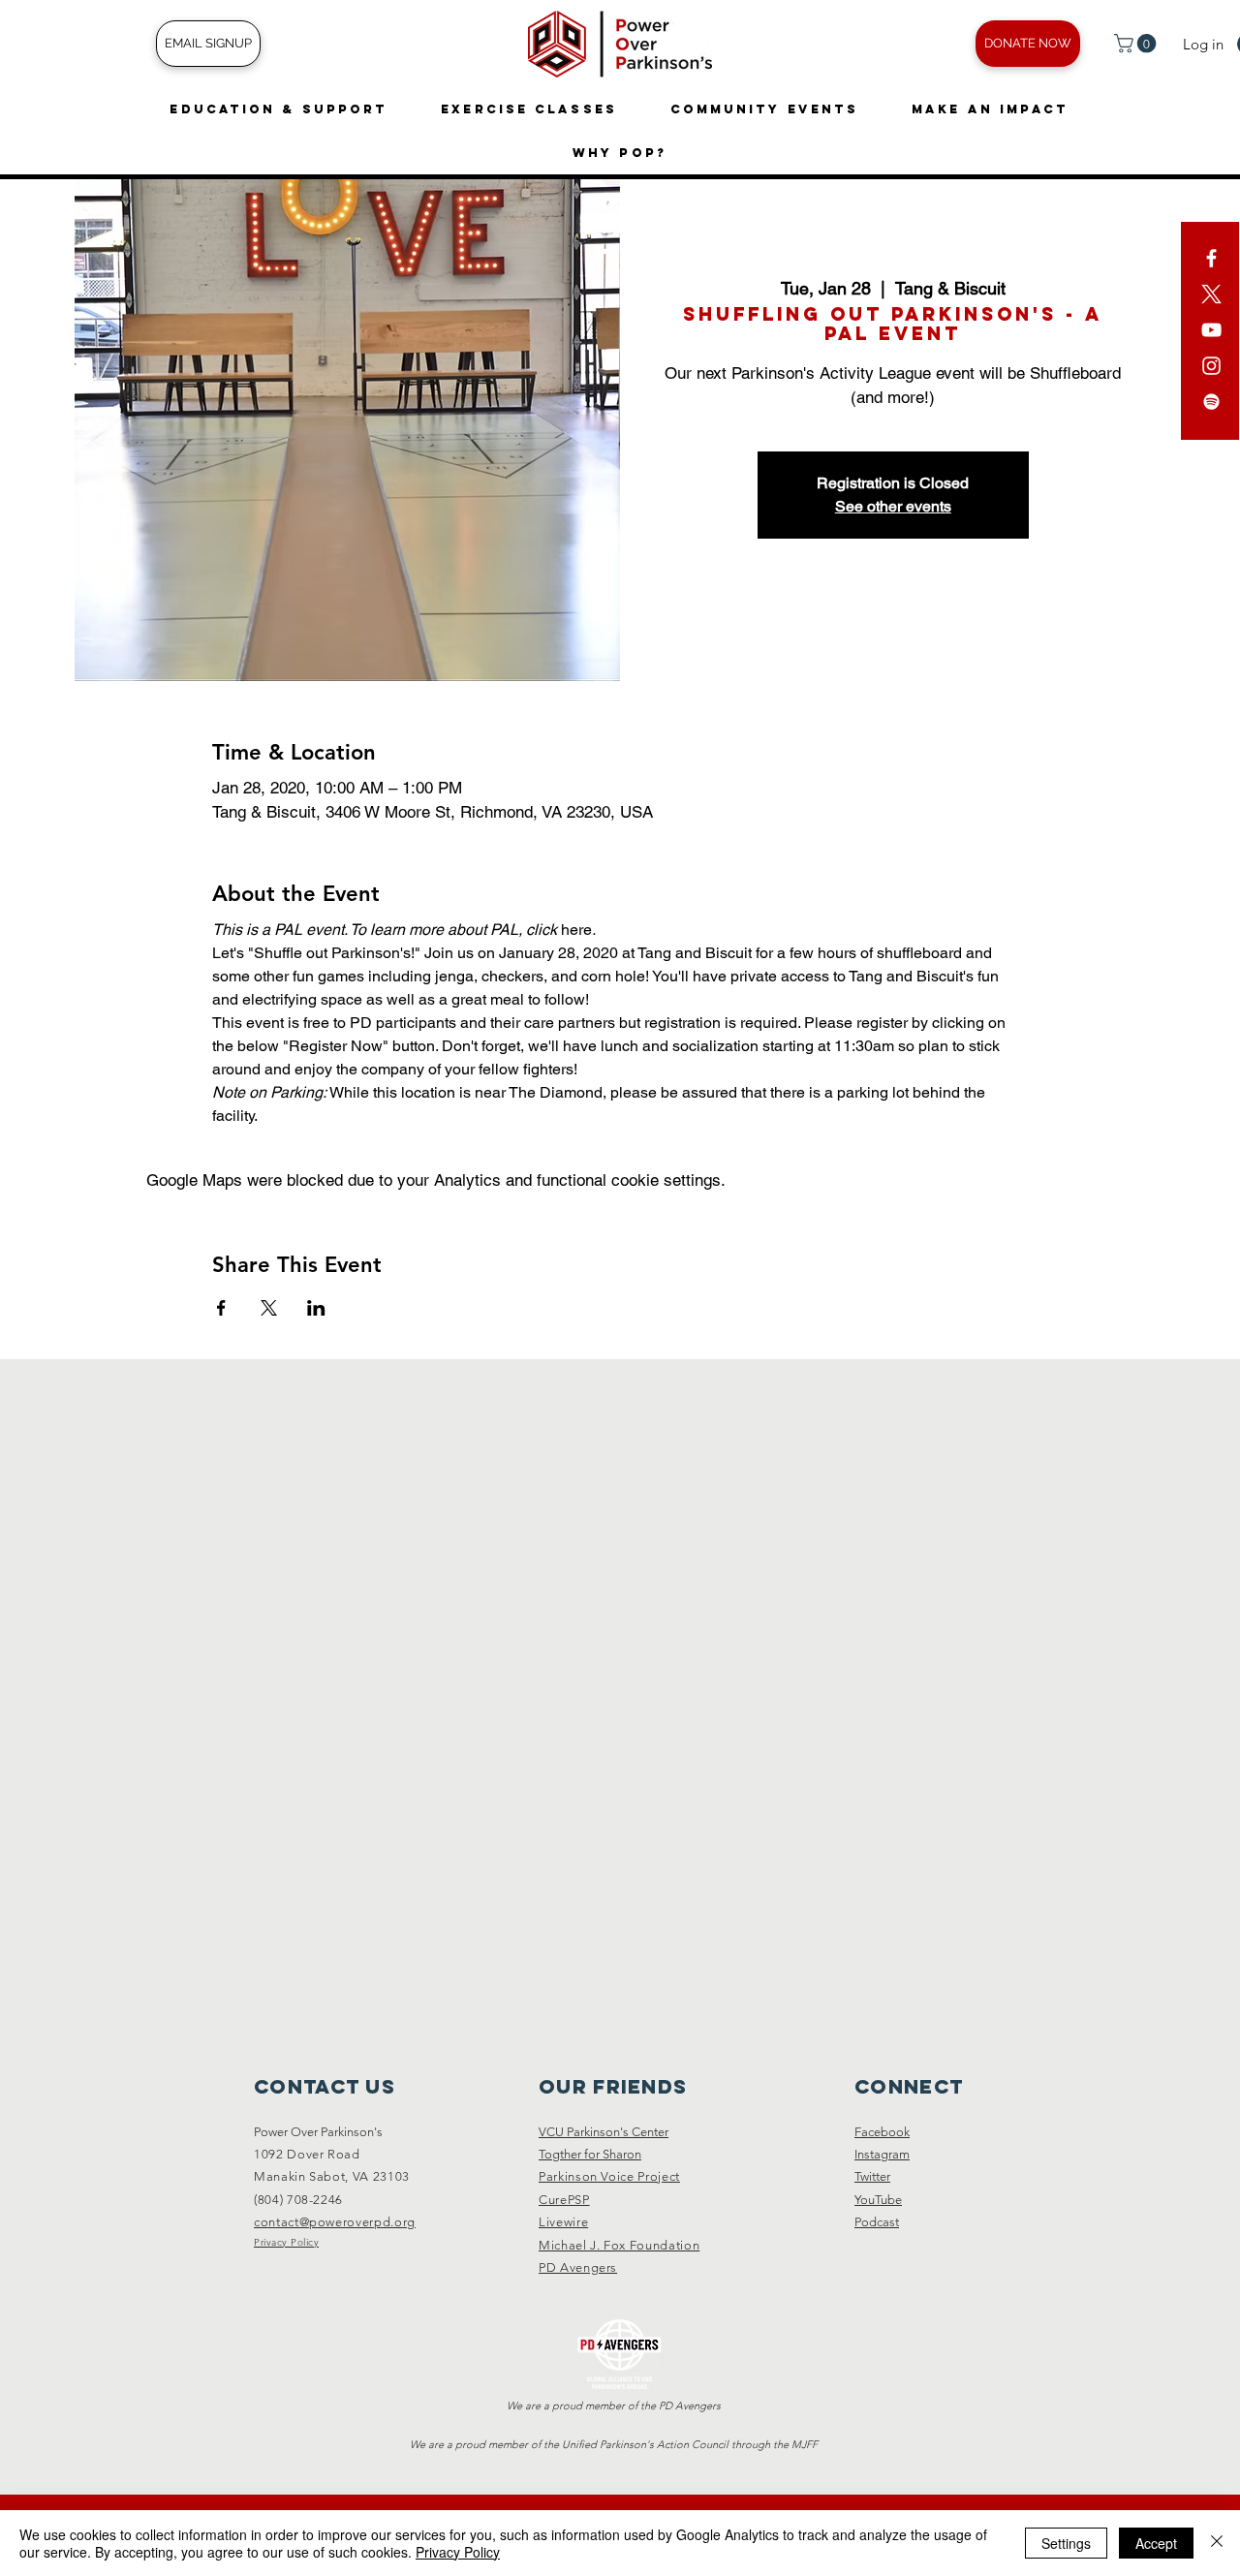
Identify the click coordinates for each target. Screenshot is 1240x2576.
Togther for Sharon (590, 2154)
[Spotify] (1211, 402)
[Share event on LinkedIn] (316, 1308)
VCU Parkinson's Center (604, 2132)
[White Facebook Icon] (1211, 258)
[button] (1137, 44)
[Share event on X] (269, 1308)
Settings (1066, 2543)
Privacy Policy (458, 2552)
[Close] (1217, 2543)
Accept (1156, 2543)
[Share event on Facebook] (221, 1308)
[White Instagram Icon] (1211, 366)
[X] (1211, 294)
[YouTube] (1211, 330)
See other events (893, 506)
